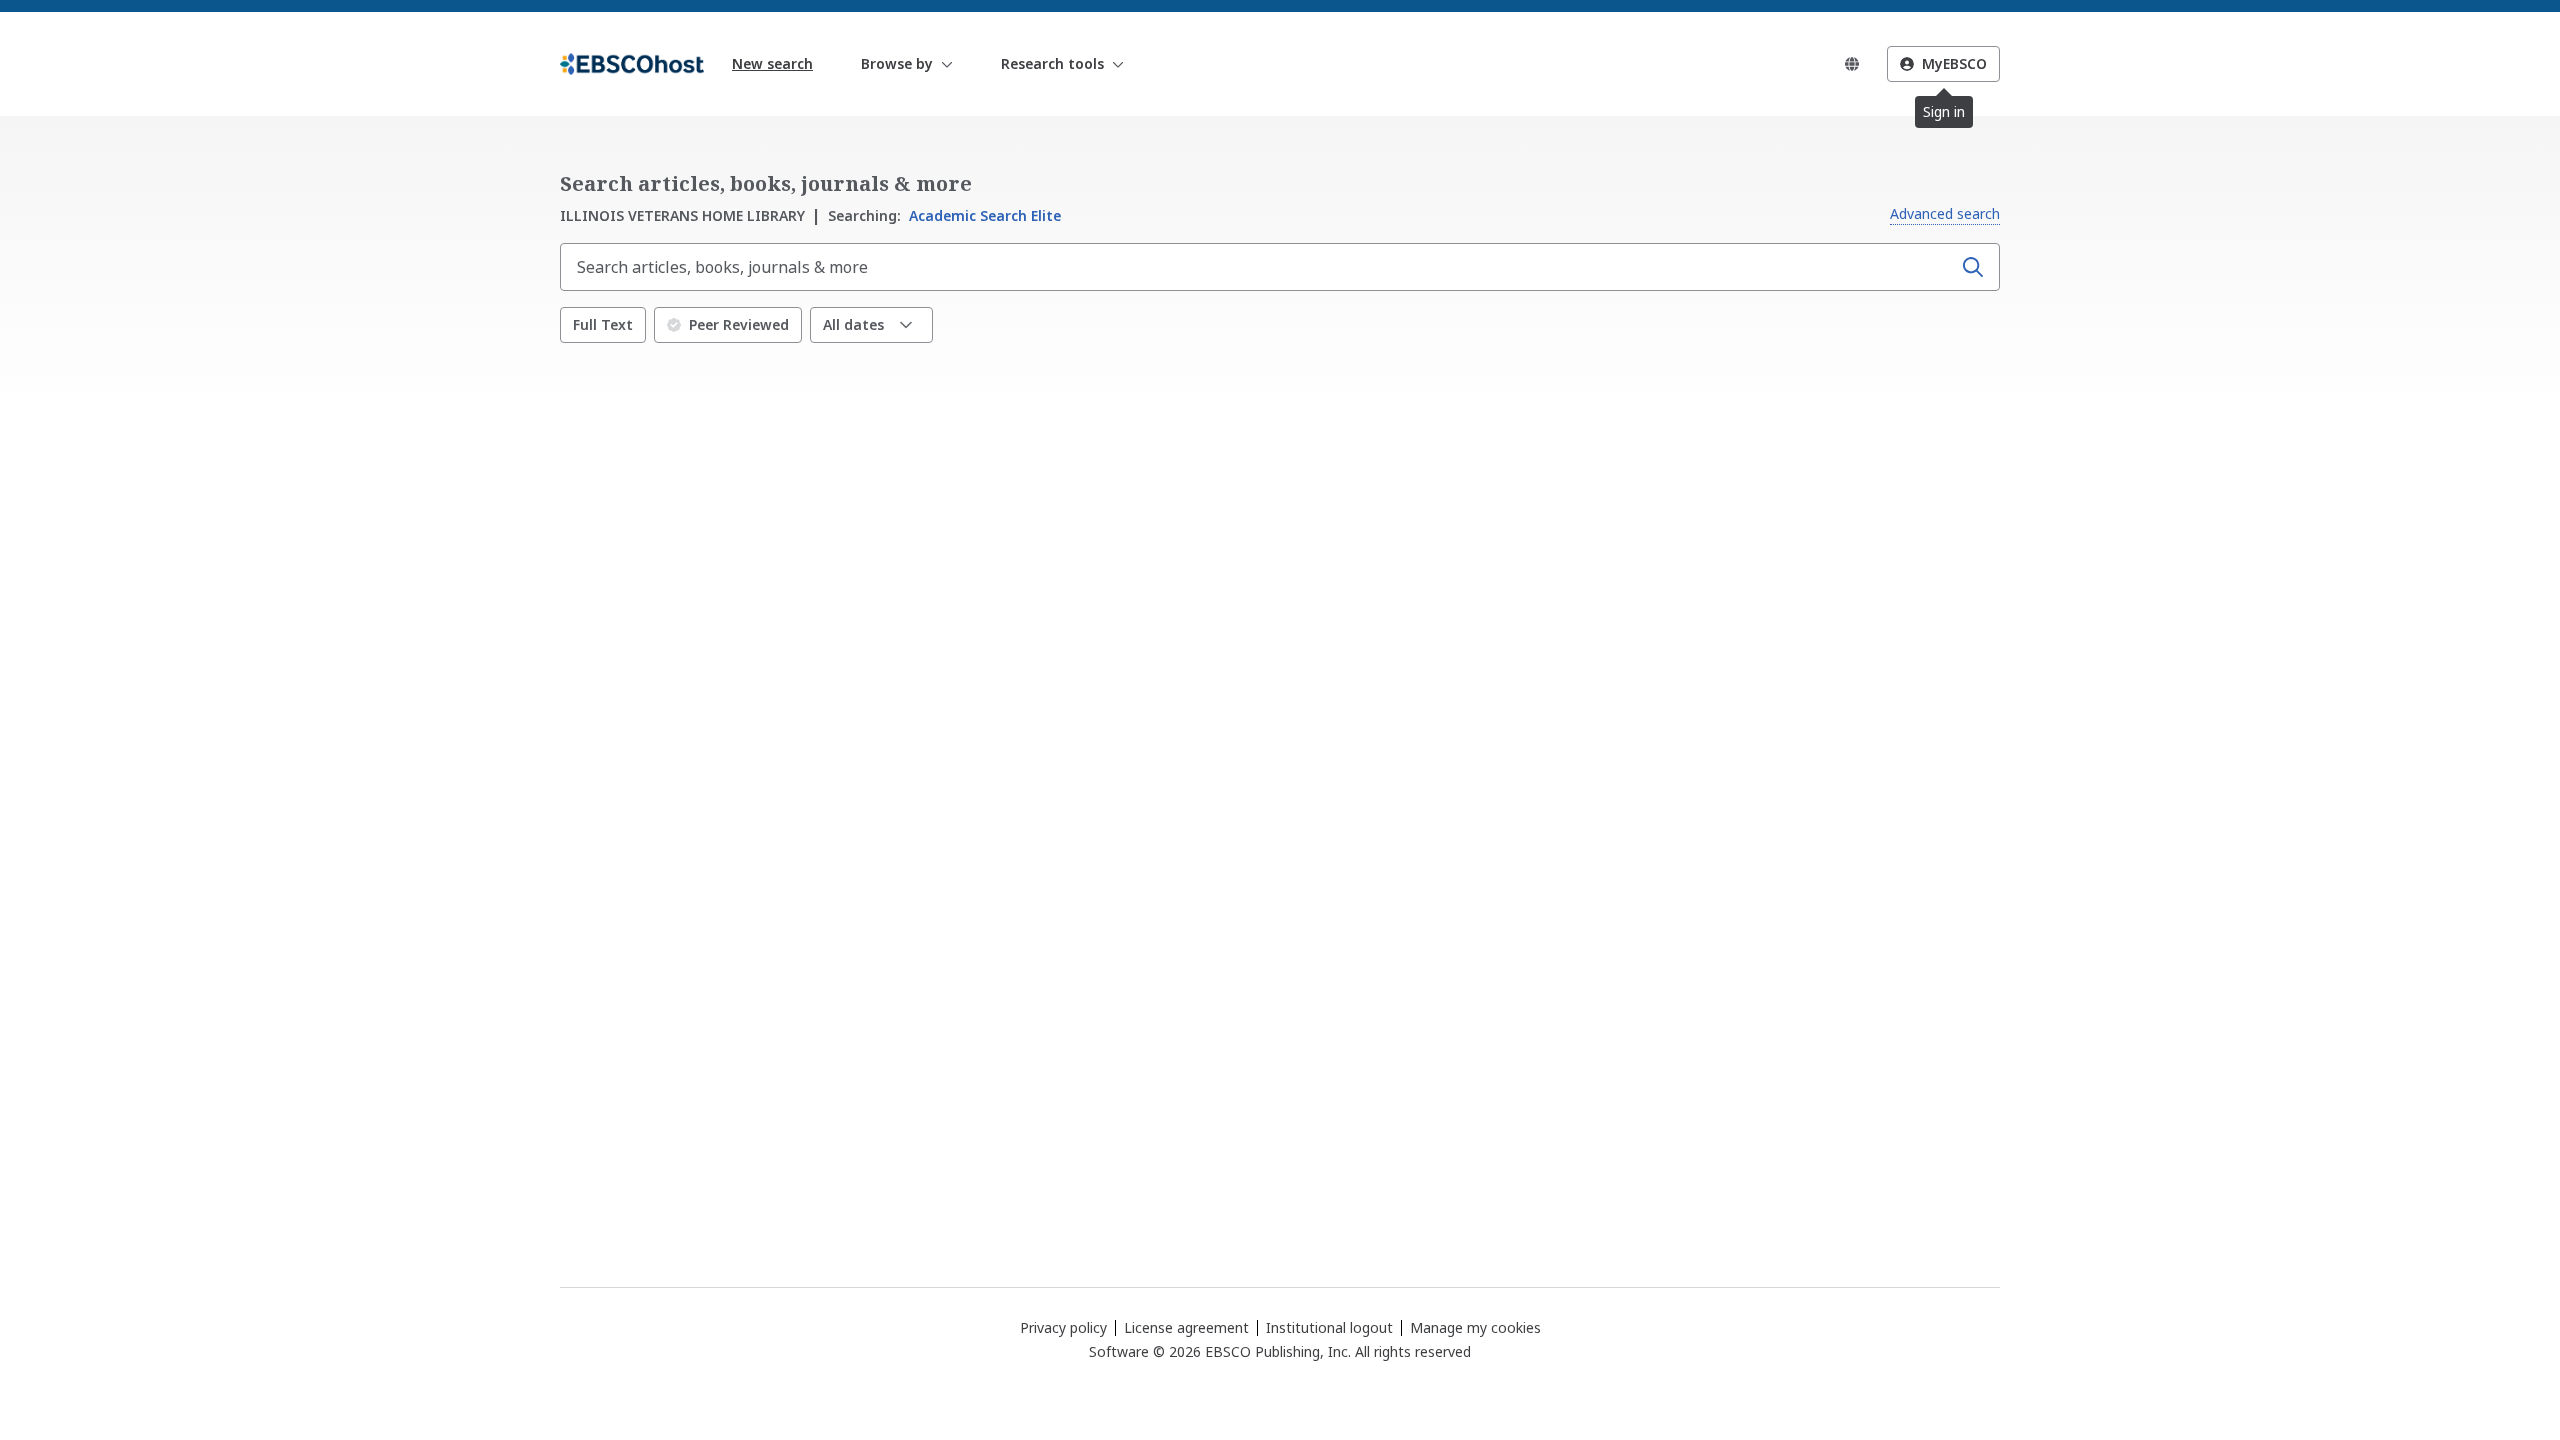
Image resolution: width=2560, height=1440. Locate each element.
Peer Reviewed (739, 324)
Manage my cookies (1475, 1328)
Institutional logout (1329, 1327)
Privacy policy (1063, 1327)
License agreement (1186, 1327)
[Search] (1973, 267)
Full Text (603, 324)
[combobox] (1258, 267)
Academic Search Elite (944, 215)
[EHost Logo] (632, 64)
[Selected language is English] (1852, 64)
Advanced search (1945, 213)
